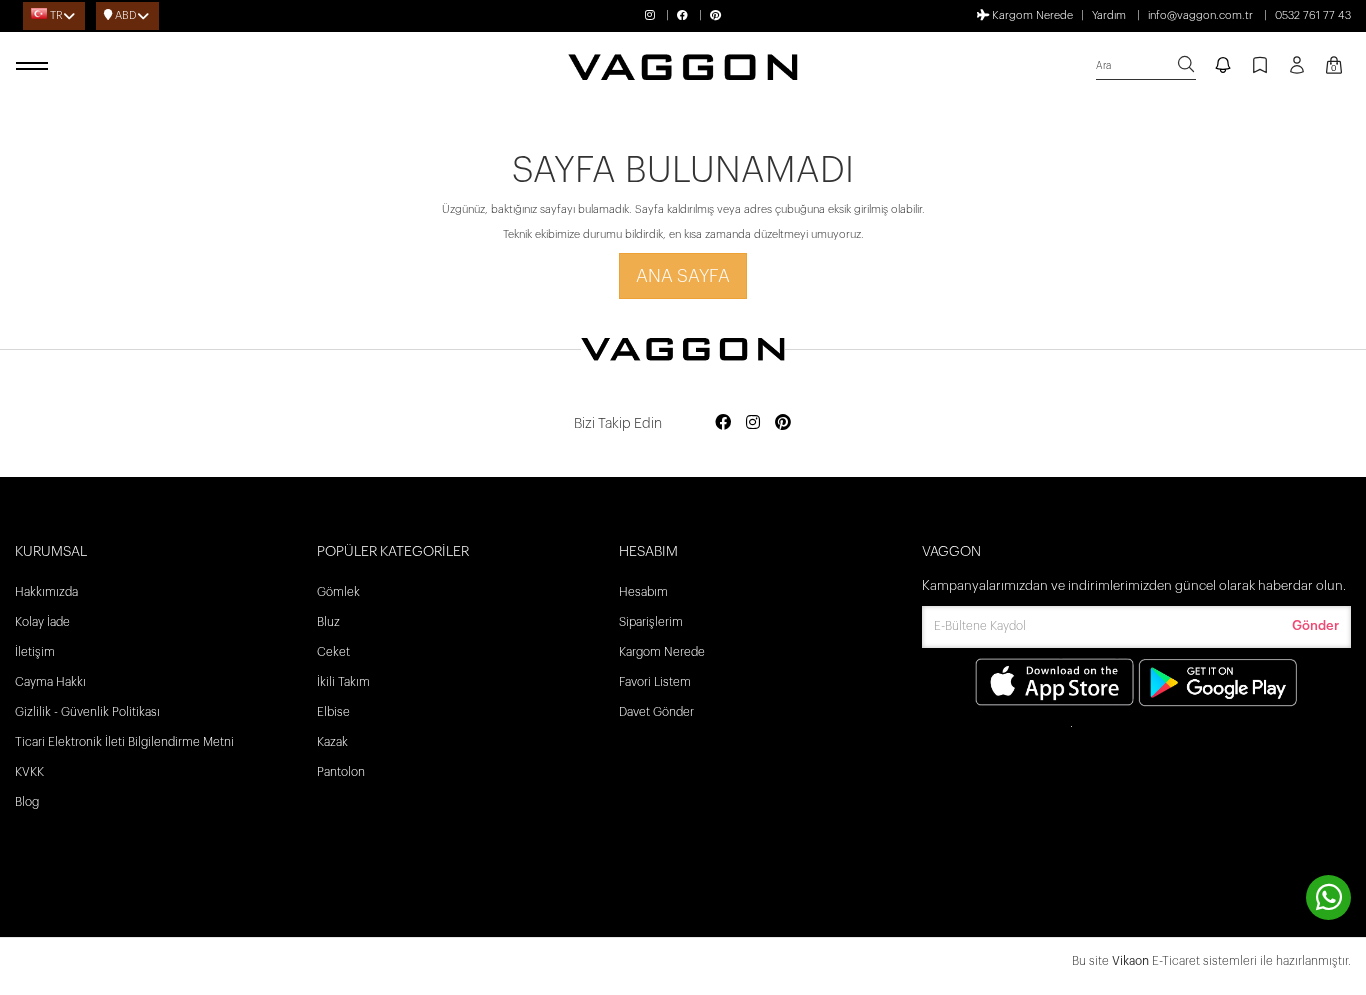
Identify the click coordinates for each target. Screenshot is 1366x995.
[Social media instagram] (753, 423)
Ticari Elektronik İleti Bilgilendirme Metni (124, 742)
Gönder (1315, 625)
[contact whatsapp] (1328, 897)
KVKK (29, 772)
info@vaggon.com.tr (1200, 15)
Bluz (328, 622)
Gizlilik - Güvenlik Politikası (87, 712)
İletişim (35, 652)
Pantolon (341, 772)
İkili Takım (343, 682)
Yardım (1109, 15)
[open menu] (35, 67)
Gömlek (338, 592)
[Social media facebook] (723, 423)
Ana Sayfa (683, 276)
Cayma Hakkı (50, 682)
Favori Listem (655, 682)
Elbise (333, 712)
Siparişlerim (651, 622)
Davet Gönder (656, 712)
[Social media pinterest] (783, 423)
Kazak (332, 742)
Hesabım (643, 592)
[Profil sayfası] (1297, 72)
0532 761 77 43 (1313, 15)
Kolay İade (42, 622)
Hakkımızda (46, 592)
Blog (27, 802)
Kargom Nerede (1031, 15)
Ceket (333, 652)
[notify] (1223, 67)
